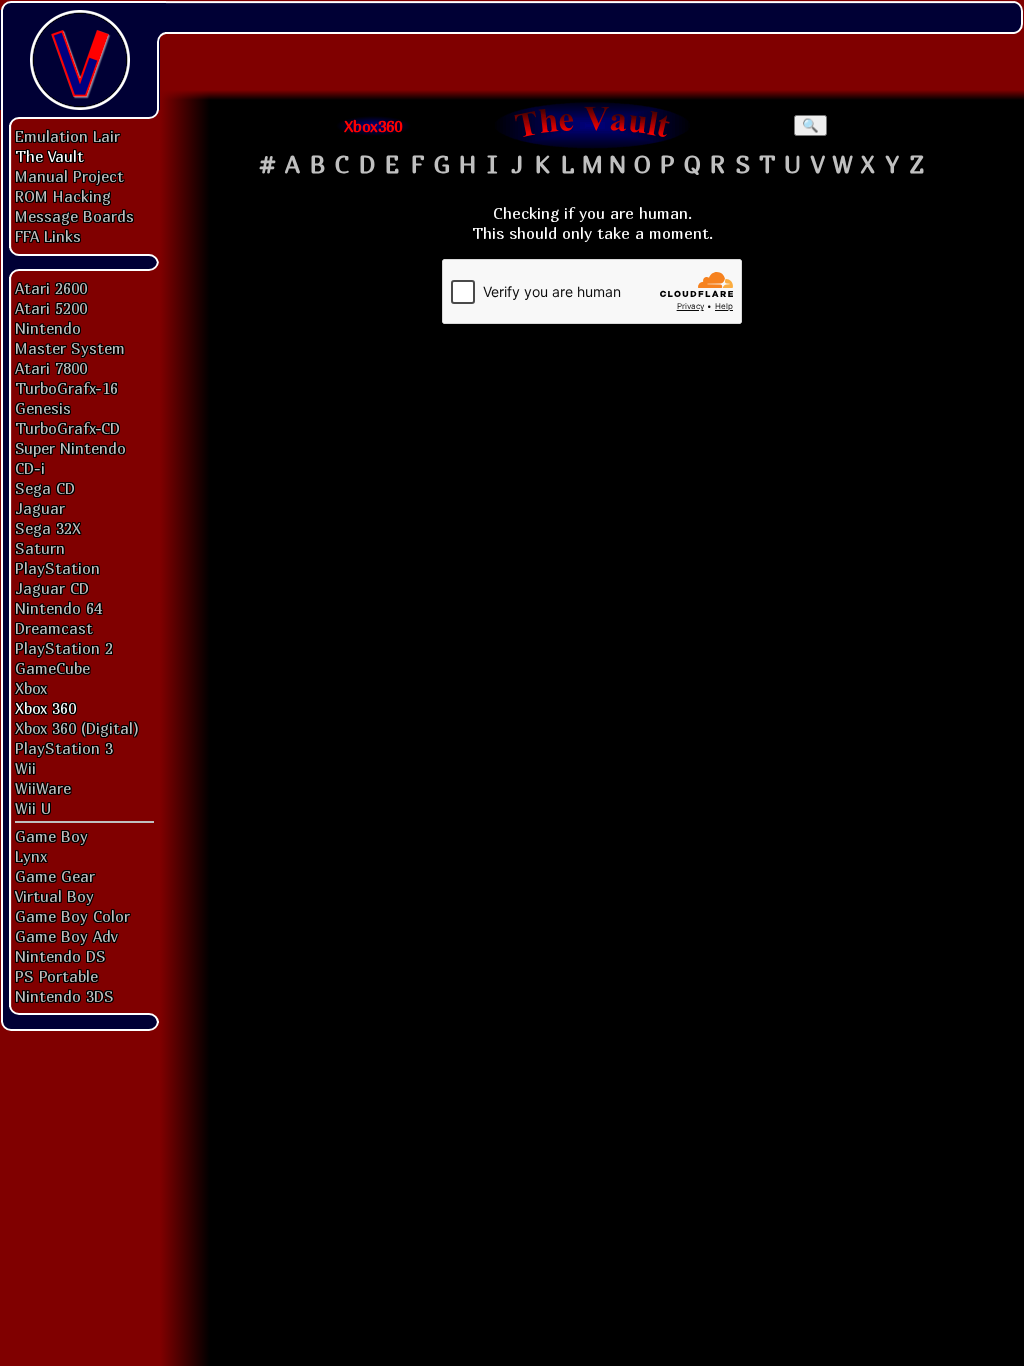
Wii (25, 768)
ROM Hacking (63, 196)
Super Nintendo (70, 448)
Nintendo (48, 328)
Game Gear (55, 876)
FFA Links (48, 236)
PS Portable (56, 976)
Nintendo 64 (58, 608)
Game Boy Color (72, 916)
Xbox (31, 688)
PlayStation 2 (64, 648)
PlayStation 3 (64, 748)
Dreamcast (54, 628)
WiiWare (43, 788)
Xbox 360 (45, 708)
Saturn (40, 548)
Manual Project (69, 176)
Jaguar (40, 508)
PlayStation (57, 568)
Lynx (31, 856)
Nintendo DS (60, 956)
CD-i (30, 468)
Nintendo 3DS (64, 996)
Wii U (33, 808)
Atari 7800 (51, 368)
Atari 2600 (51, 288)
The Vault (49, 156)
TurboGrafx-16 (66, 388)
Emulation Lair (67, 136)
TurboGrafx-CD (67, 428)
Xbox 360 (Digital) (77, 728)
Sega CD (45, 488)
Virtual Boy (54, 896)
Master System (70, 348)
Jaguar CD (52, 588)
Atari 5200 (51, 308)
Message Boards (74, 216)
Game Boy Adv (66, 936)
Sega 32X (48, 528)
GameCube (52, 668)
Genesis (43, 408)
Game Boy (51, 836)
